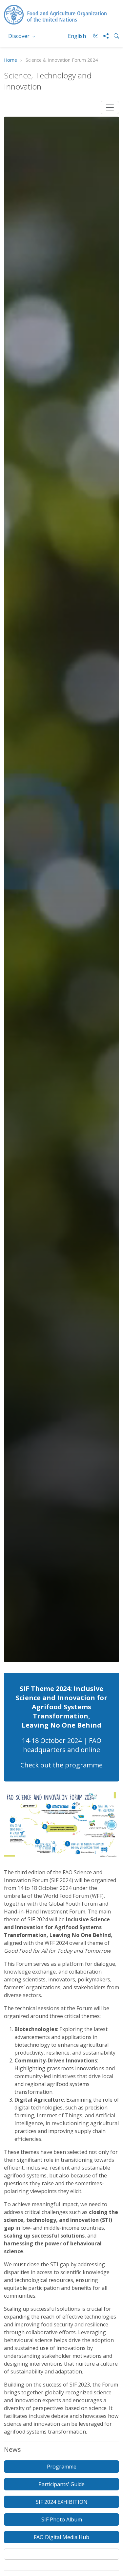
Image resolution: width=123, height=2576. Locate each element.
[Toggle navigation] (110, 107)
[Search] (114, 36)
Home (10, 60)
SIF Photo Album (62, 2519)
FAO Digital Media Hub (61, 2537)
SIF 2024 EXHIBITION (62, 2502)
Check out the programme (61, 1765)
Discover (20, 36)
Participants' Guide (61, 2484)
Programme (62, 2467)
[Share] (103, 36)
